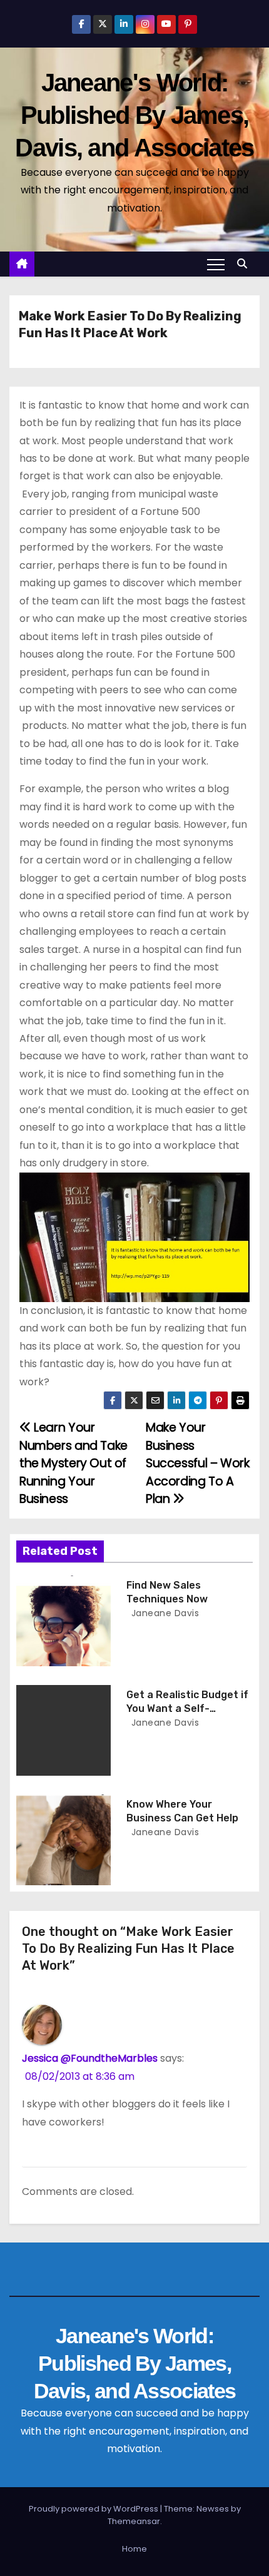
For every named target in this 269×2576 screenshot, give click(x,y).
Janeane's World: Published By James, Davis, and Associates (134, 115)
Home (134, 2549)
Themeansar (134, 2521)
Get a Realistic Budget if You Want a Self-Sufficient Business (187, 1708)
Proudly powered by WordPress (94, 2509)
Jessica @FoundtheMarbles (90, 2058)
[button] (245, 264)
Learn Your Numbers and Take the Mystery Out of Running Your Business (74, 1463)
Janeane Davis (164, 1613)
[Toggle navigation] (216, 264)
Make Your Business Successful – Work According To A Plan (197, 1463)
